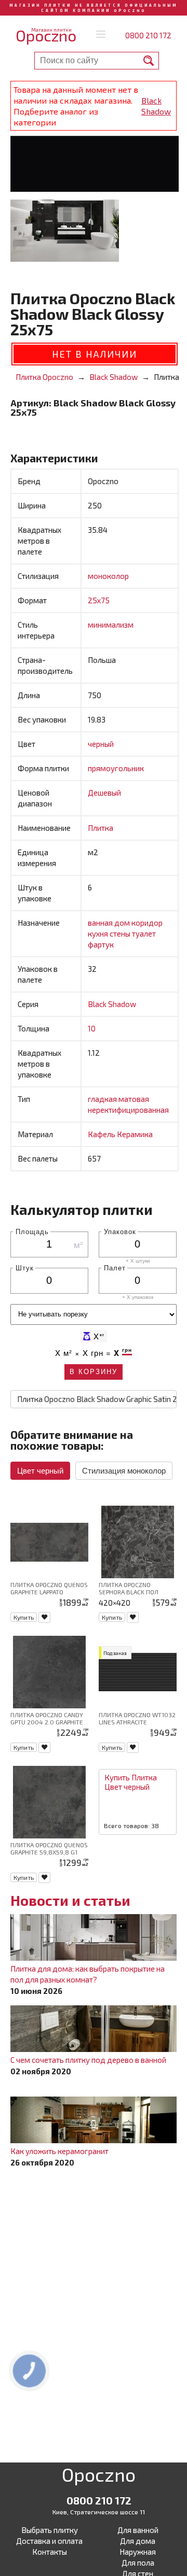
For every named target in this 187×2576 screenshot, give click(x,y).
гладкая (103, 1099)
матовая (134, 1099)
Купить (24, 1617)
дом (123, 923)
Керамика (135, 1134)
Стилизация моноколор (124, 1471)
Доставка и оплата (49, 2541)
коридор (147, 923)
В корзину (94, 1372)
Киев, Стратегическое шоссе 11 (99, 2512)
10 (92, 1028)
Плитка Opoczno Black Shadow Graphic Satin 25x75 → (97, 1399)
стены (121, 933)
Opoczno (99, 2476)
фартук (101, 944)
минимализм (111, 625)
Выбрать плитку (50, 2530)
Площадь (32, 1231)
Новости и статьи (70, 1900)
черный (101, 744)
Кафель (102, 1134)
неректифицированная (128, 1110)
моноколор (108, 576)
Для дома (138, 2541)
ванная (101, 923)
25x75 (99, 600)
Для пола (138, 2563)
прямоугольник (116, 768)
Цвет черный (40, 1471)
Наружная (138, 2552)
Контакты (50, 2552)
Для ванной (138, 2530)
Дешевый (104, 792)
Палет (115, 1268)
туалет (144, 933)
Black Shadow (156, 106)
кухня (99, 933)
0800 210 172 (148, 35)
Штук (25, 1268)
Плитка (101, 828)
